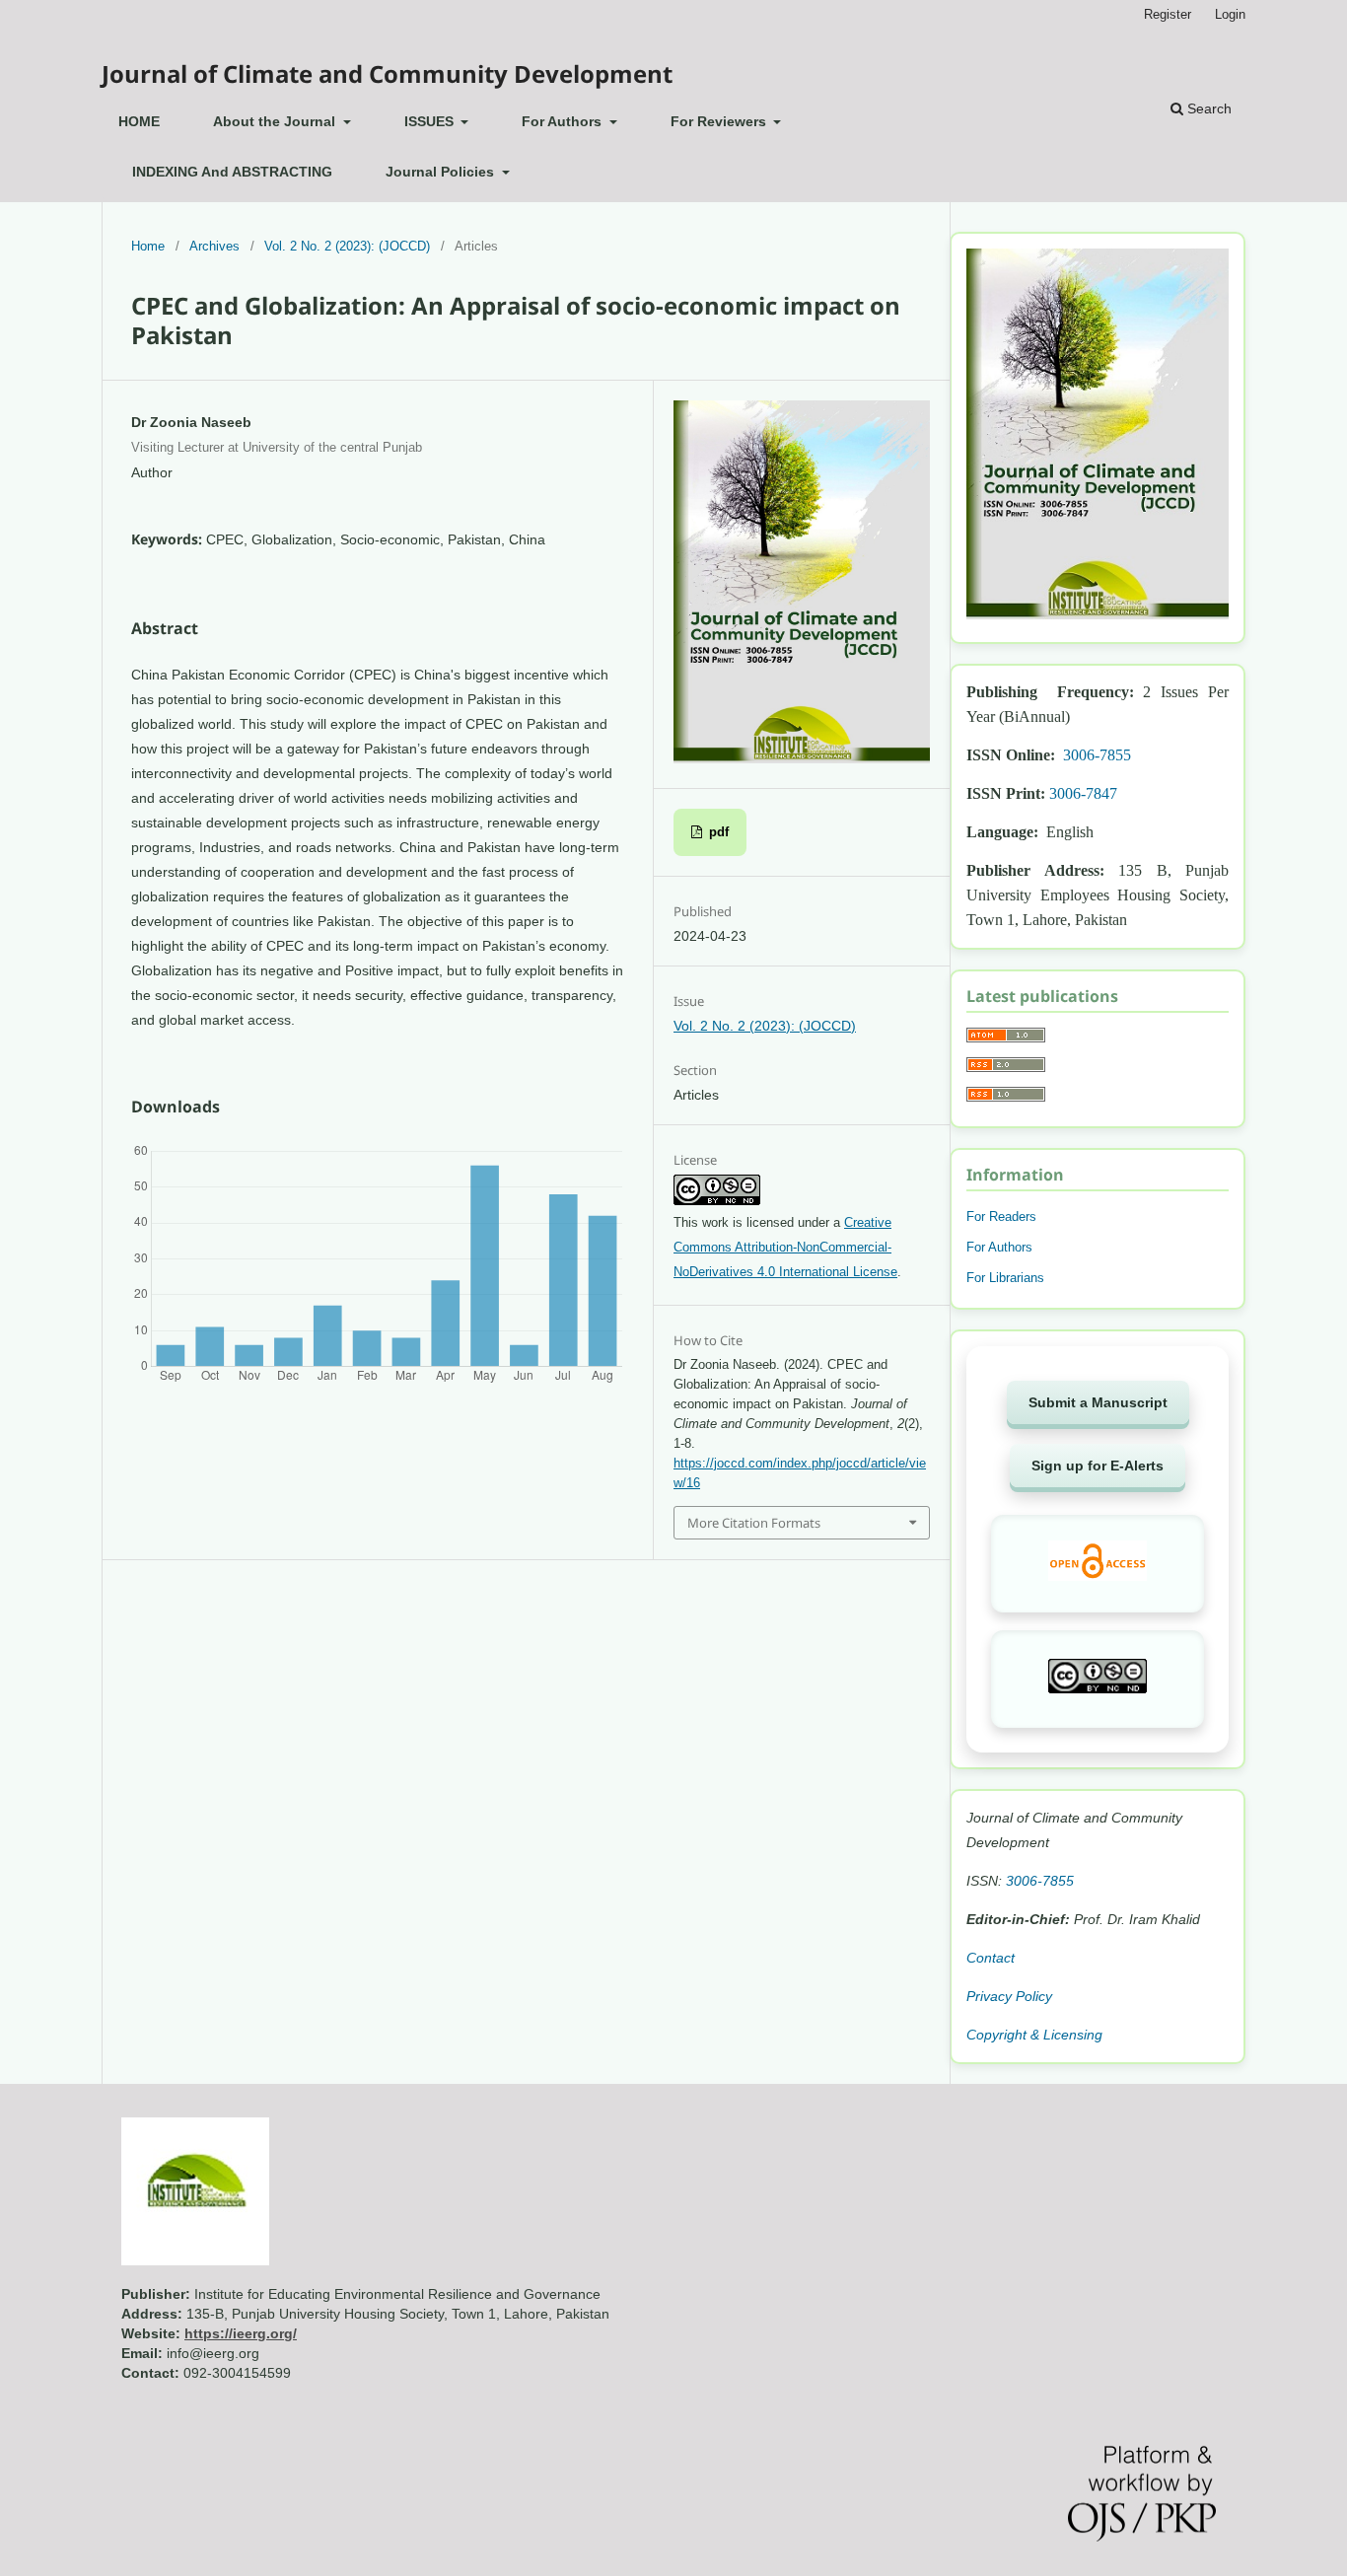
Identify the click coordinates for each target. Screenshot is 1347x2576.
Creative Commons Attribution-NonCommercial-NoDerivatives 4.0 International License (785, 1247)
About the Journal (276, 121)
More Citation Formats (754, 1523)
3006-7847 (1083, 793)
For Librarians (1005, 1278)
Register (1168, 14)
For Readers (1001, 1216)
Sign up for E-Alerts (1098, 1466)
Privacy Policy (1009, 1996)
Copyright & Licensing (1034, 2035)
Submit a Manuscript (1098, 1402)
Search (1207, 108)
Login (1230, 14)
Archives (214, 246)
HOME (139, 121)
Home (148, 246)
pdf (717, 832)
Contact (991, 1958)
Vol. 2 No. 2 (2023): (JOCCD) (347, 246)
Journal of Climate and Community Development (387, 73)
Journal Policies (442, 172)
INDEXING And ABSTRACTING (232, 172)
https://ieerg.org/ (241, 2333)
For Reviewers (720, 121)
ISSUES (431, 121)
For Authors (564, 121)
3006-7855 (1097, 755)
